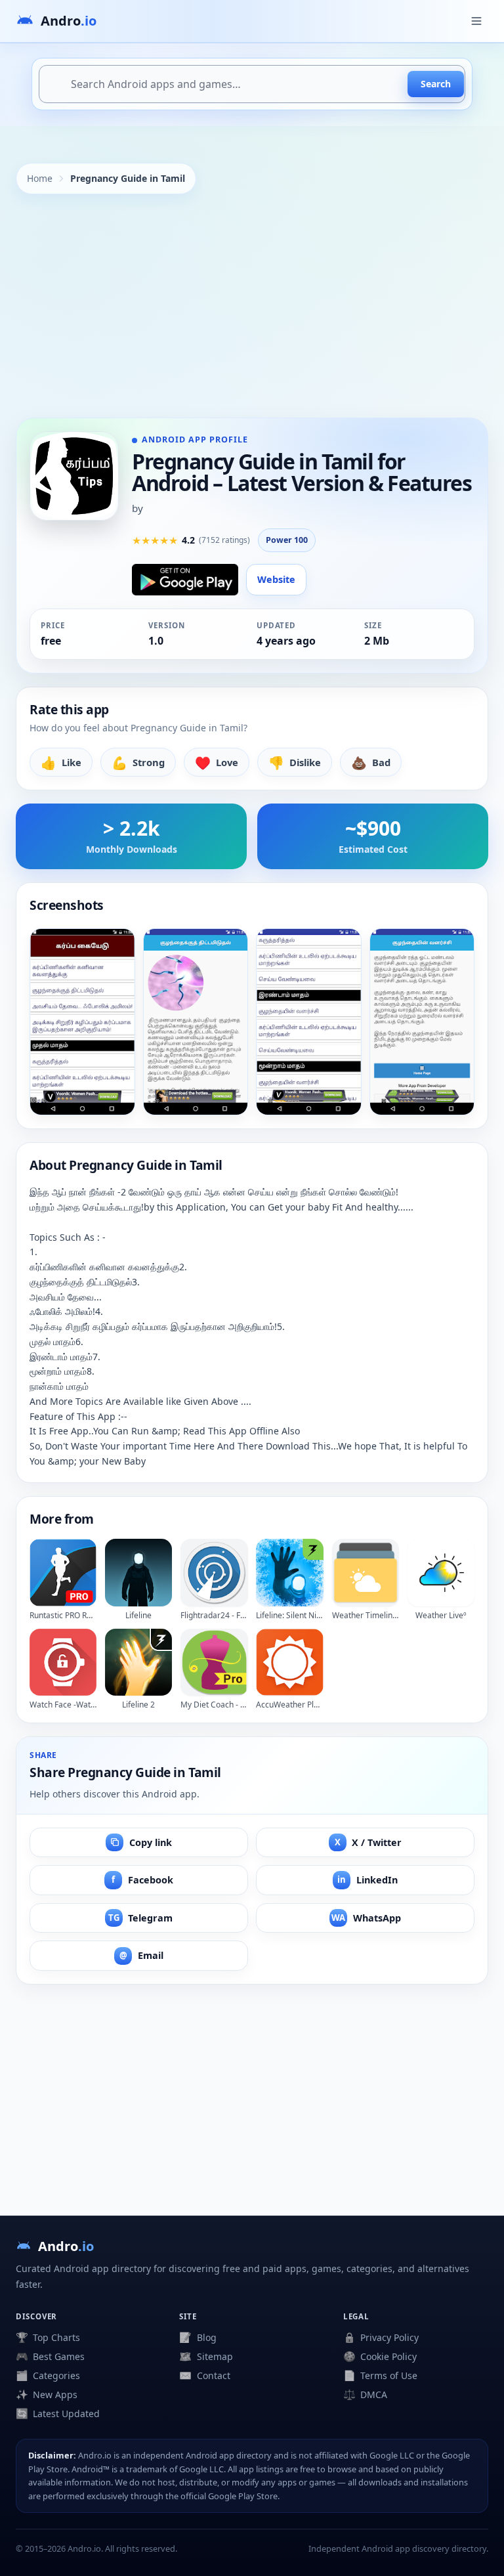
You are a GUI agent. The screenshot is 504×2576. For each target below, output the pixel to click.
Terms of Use (380, 2375)
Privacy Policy (381, 2337)
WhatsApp (366, 1918)
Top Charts (48, 2337)
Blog (198, 2337)
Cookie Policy (380, 2356)
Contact (204, 2375)
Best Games (50, 2356)
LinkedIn (367, 1880)
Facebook (142, 1880)
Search (436, 84)
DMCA (365, 2394)
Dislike (295, 762)
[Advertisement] (252, 306)
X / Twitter (368, 1842)
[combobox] (252, 84)
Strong (138, 762)
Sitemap (206, 2356)
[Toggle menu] (476, 21)
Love (217, 762)
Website (276, 579)
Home (40, 178)
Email (141, 1955)
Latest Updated (58, 2413)
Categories (48, 2375)
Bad (371, 762)
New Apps (47, 2394)
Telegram (141, 1918)
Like (61, 762)
